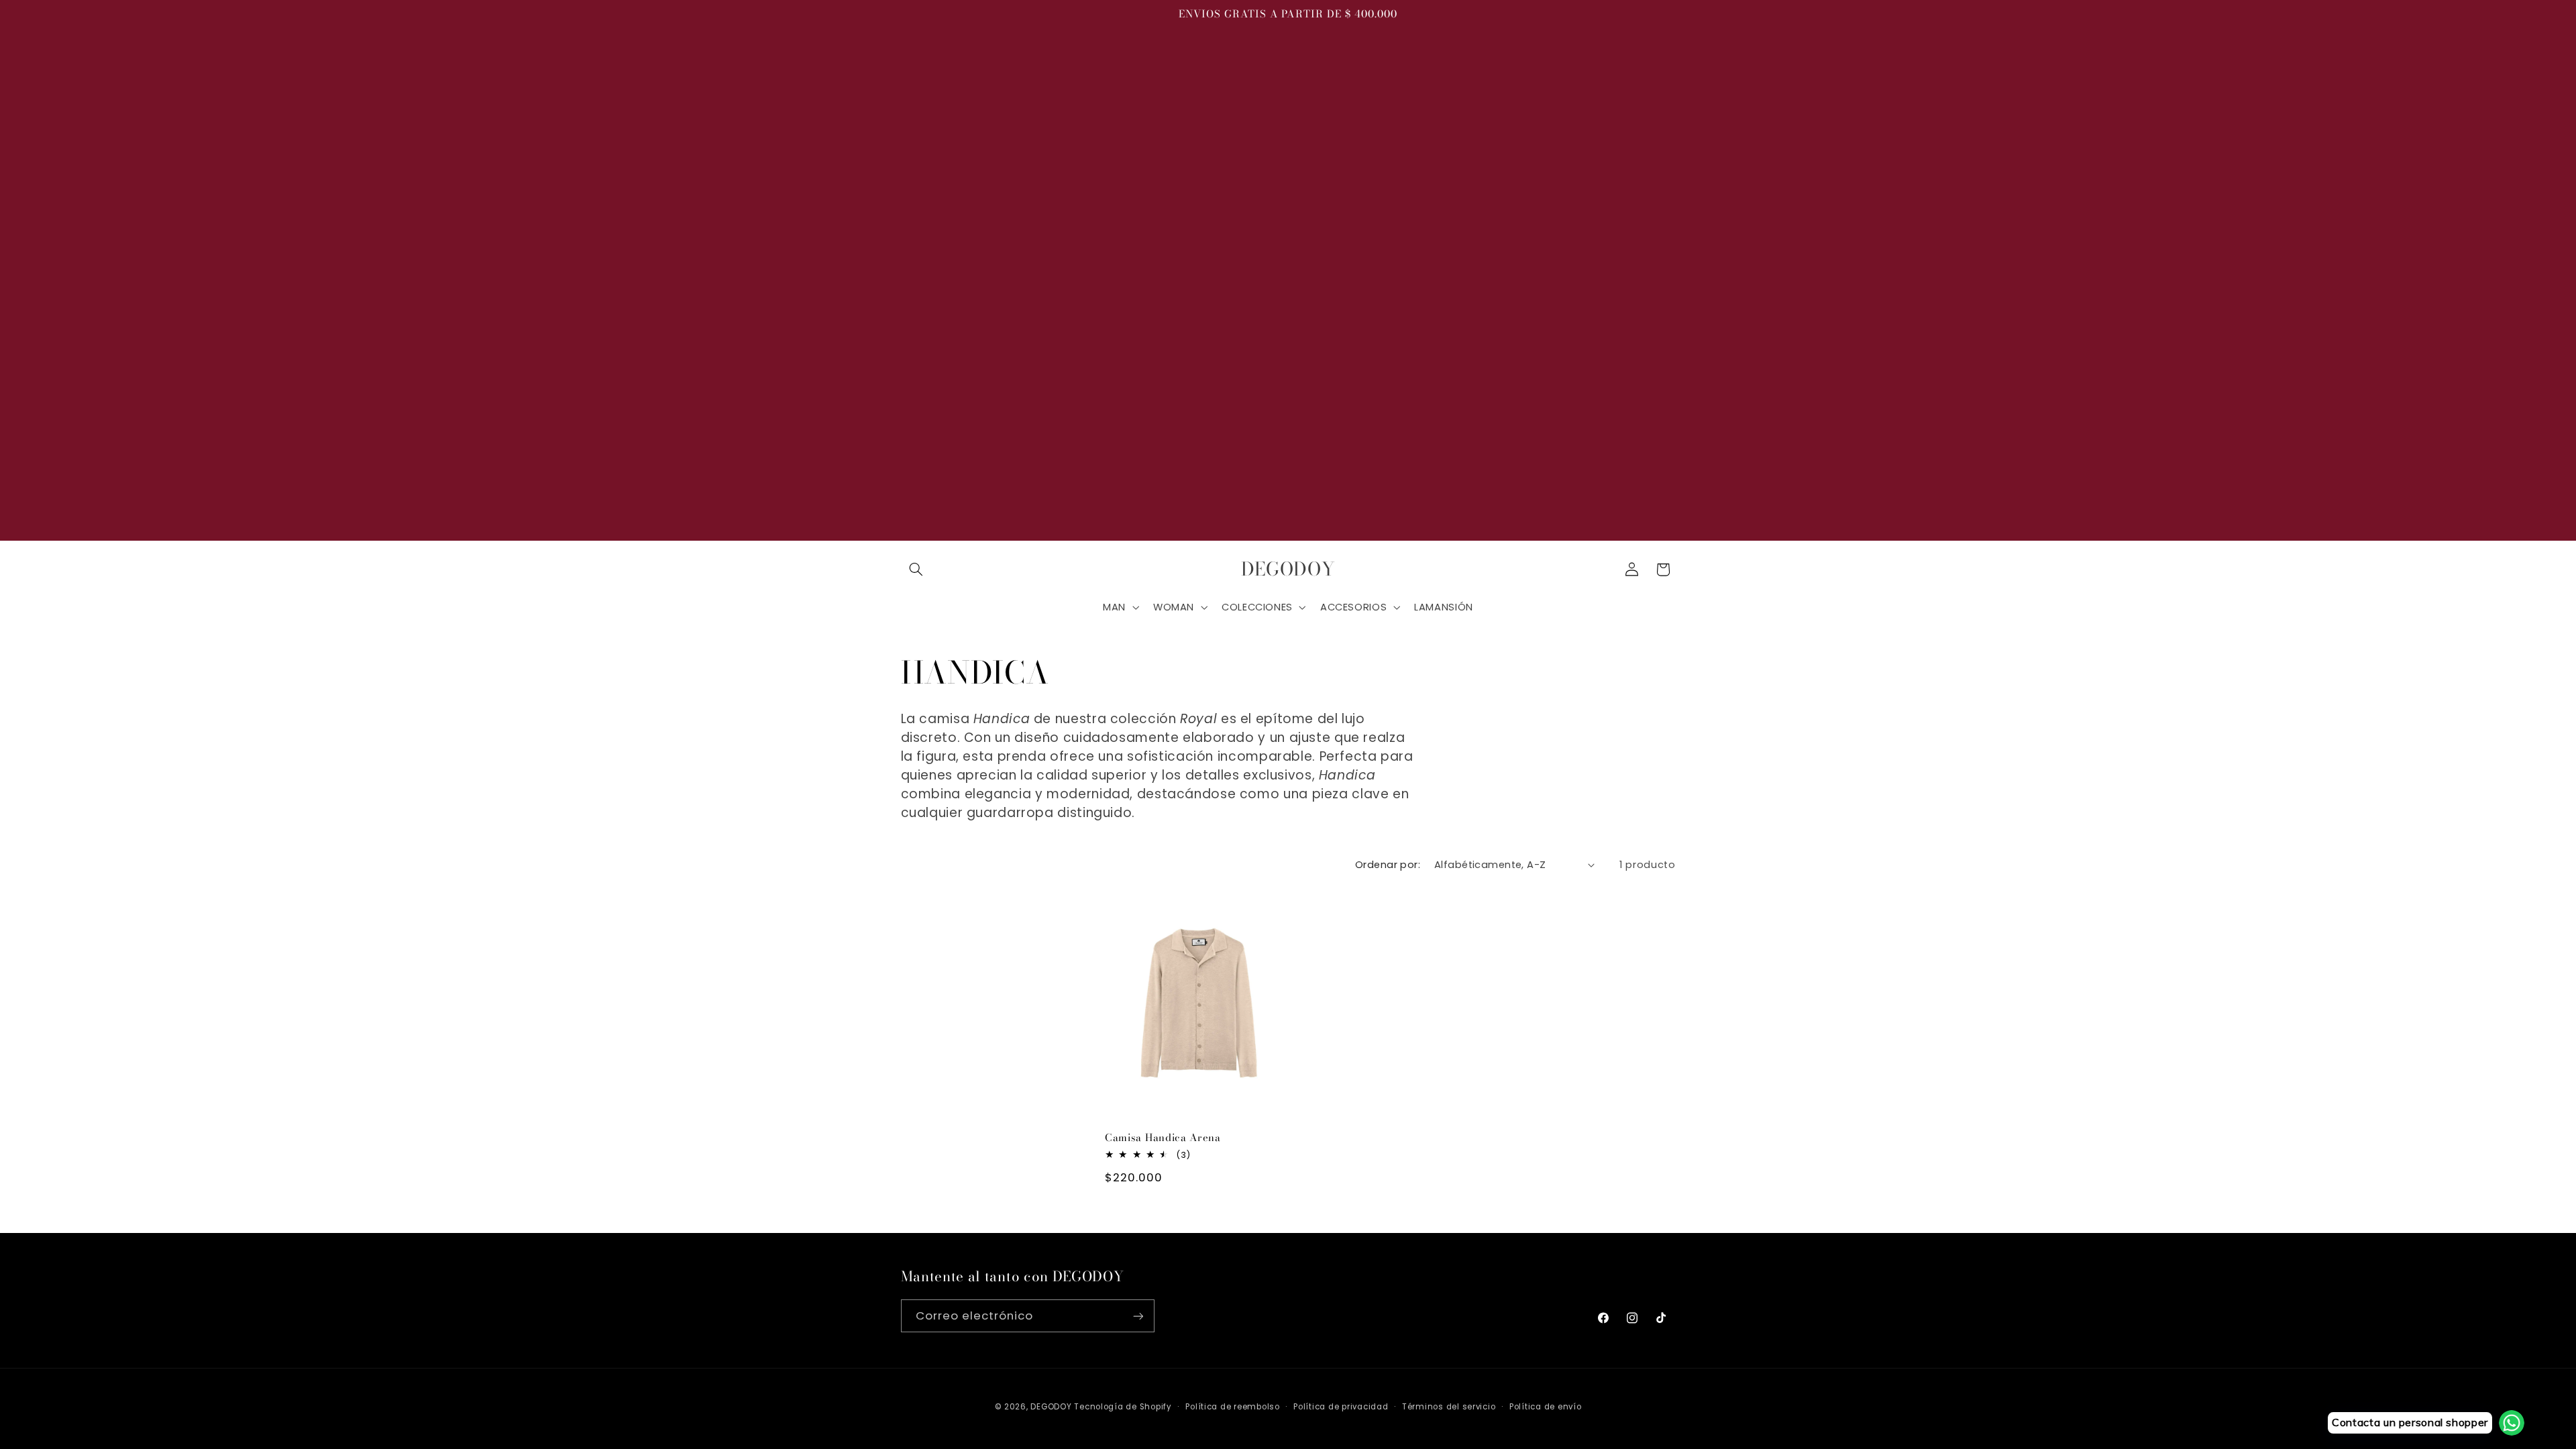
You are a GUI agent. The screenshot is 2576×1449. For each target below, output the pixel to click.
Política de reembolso (1232, 1407)
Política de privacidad (1341, 1407)
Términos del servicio (1449, 1407)
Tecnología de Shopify (1123, 1407)
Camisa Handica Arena (1163, 1137)
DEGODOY (1051, 1407)
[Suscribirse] (1138, 1316)
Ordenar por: (1388, 865)
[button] (916, 570)
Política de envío (1546, 1407)
